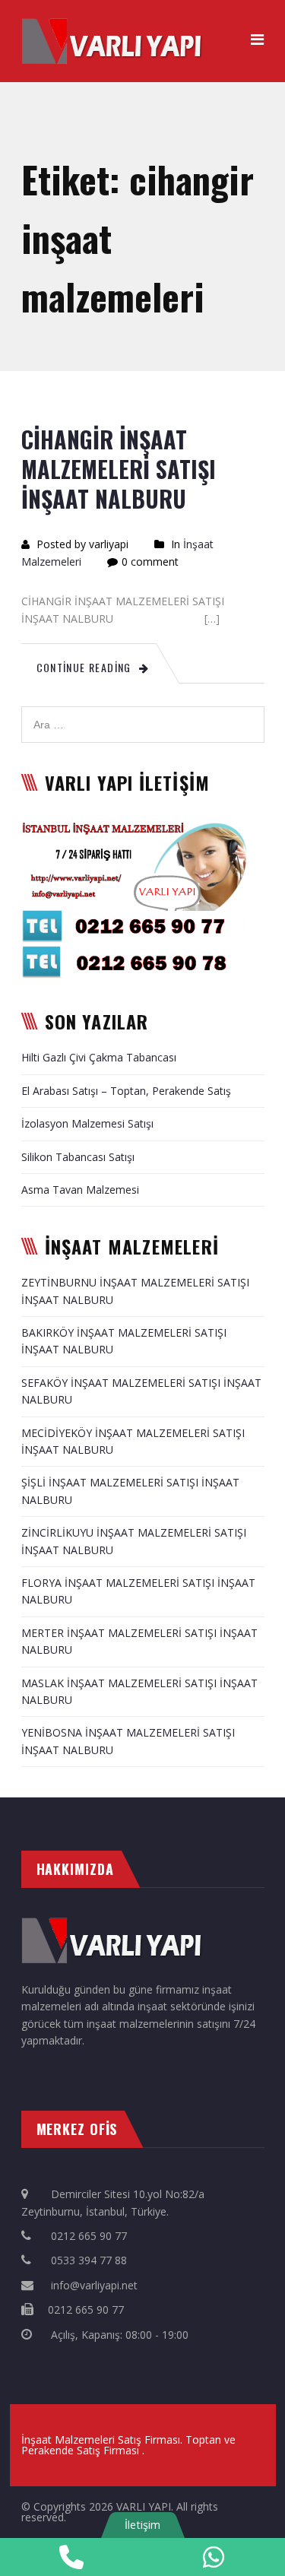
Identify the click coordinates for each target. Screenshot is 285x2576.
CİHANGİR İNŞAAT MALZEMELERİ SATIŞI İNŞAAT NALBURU (119, 469)
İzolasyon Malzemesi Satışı (87, 1123)
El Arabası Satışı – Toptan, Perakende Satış (126, 1091)
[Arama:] (143, 714)
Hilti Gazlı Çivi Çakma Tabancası (99, 1057)
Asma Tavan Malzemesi (80, 1190)
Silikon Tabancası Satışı (78, 1157)
